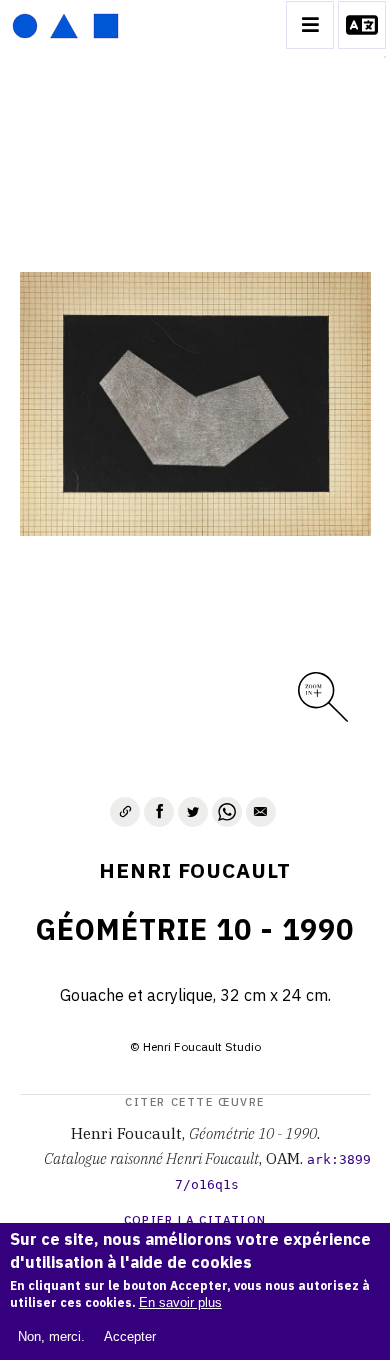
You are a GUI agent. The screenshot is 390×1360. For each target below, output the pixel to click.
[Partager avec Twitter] (193, 812)
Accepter (130, 1336)
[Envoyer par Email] (261, 812)
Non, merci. (51, 1336)
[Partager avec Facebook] (159, 812)
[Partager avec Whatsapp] (227, 812)
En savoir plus (180, 1302)
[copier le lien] (125, 812)
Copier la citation (195, 1219)
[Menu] (310, 25)
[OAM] (65, 25)
